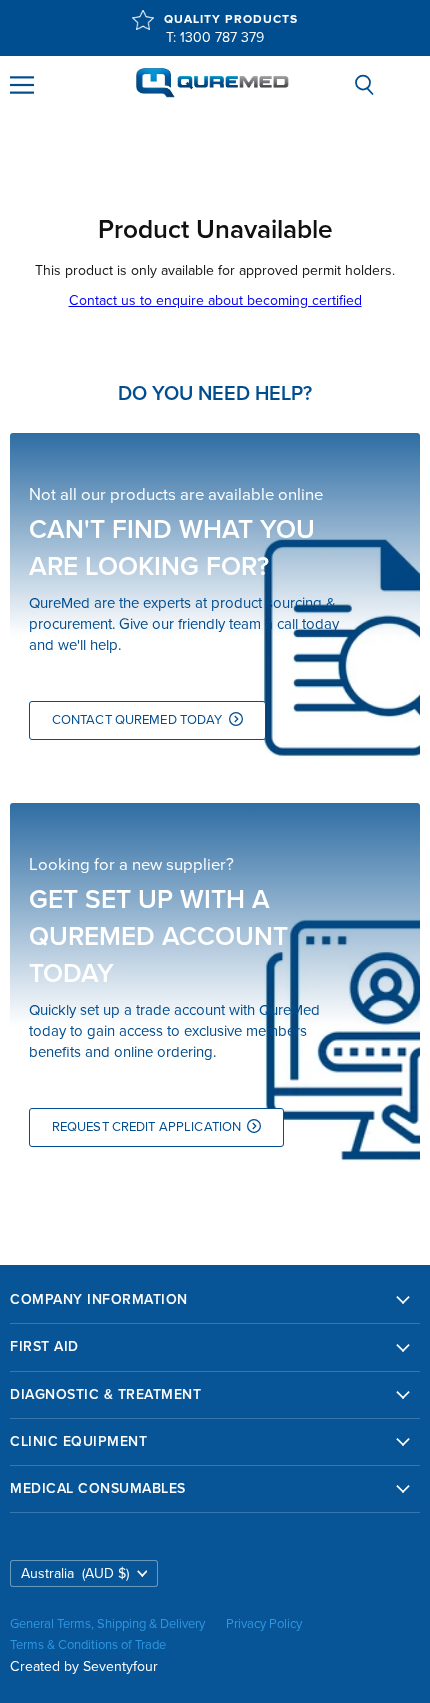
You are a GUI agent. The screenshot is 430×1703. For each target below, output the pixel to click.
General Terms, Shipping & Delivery (107, 1624)
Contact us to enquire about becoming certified (215, 300)
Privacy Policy (264, 1624)
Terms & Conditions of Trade (88, 1645)
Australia (75, 1573)
